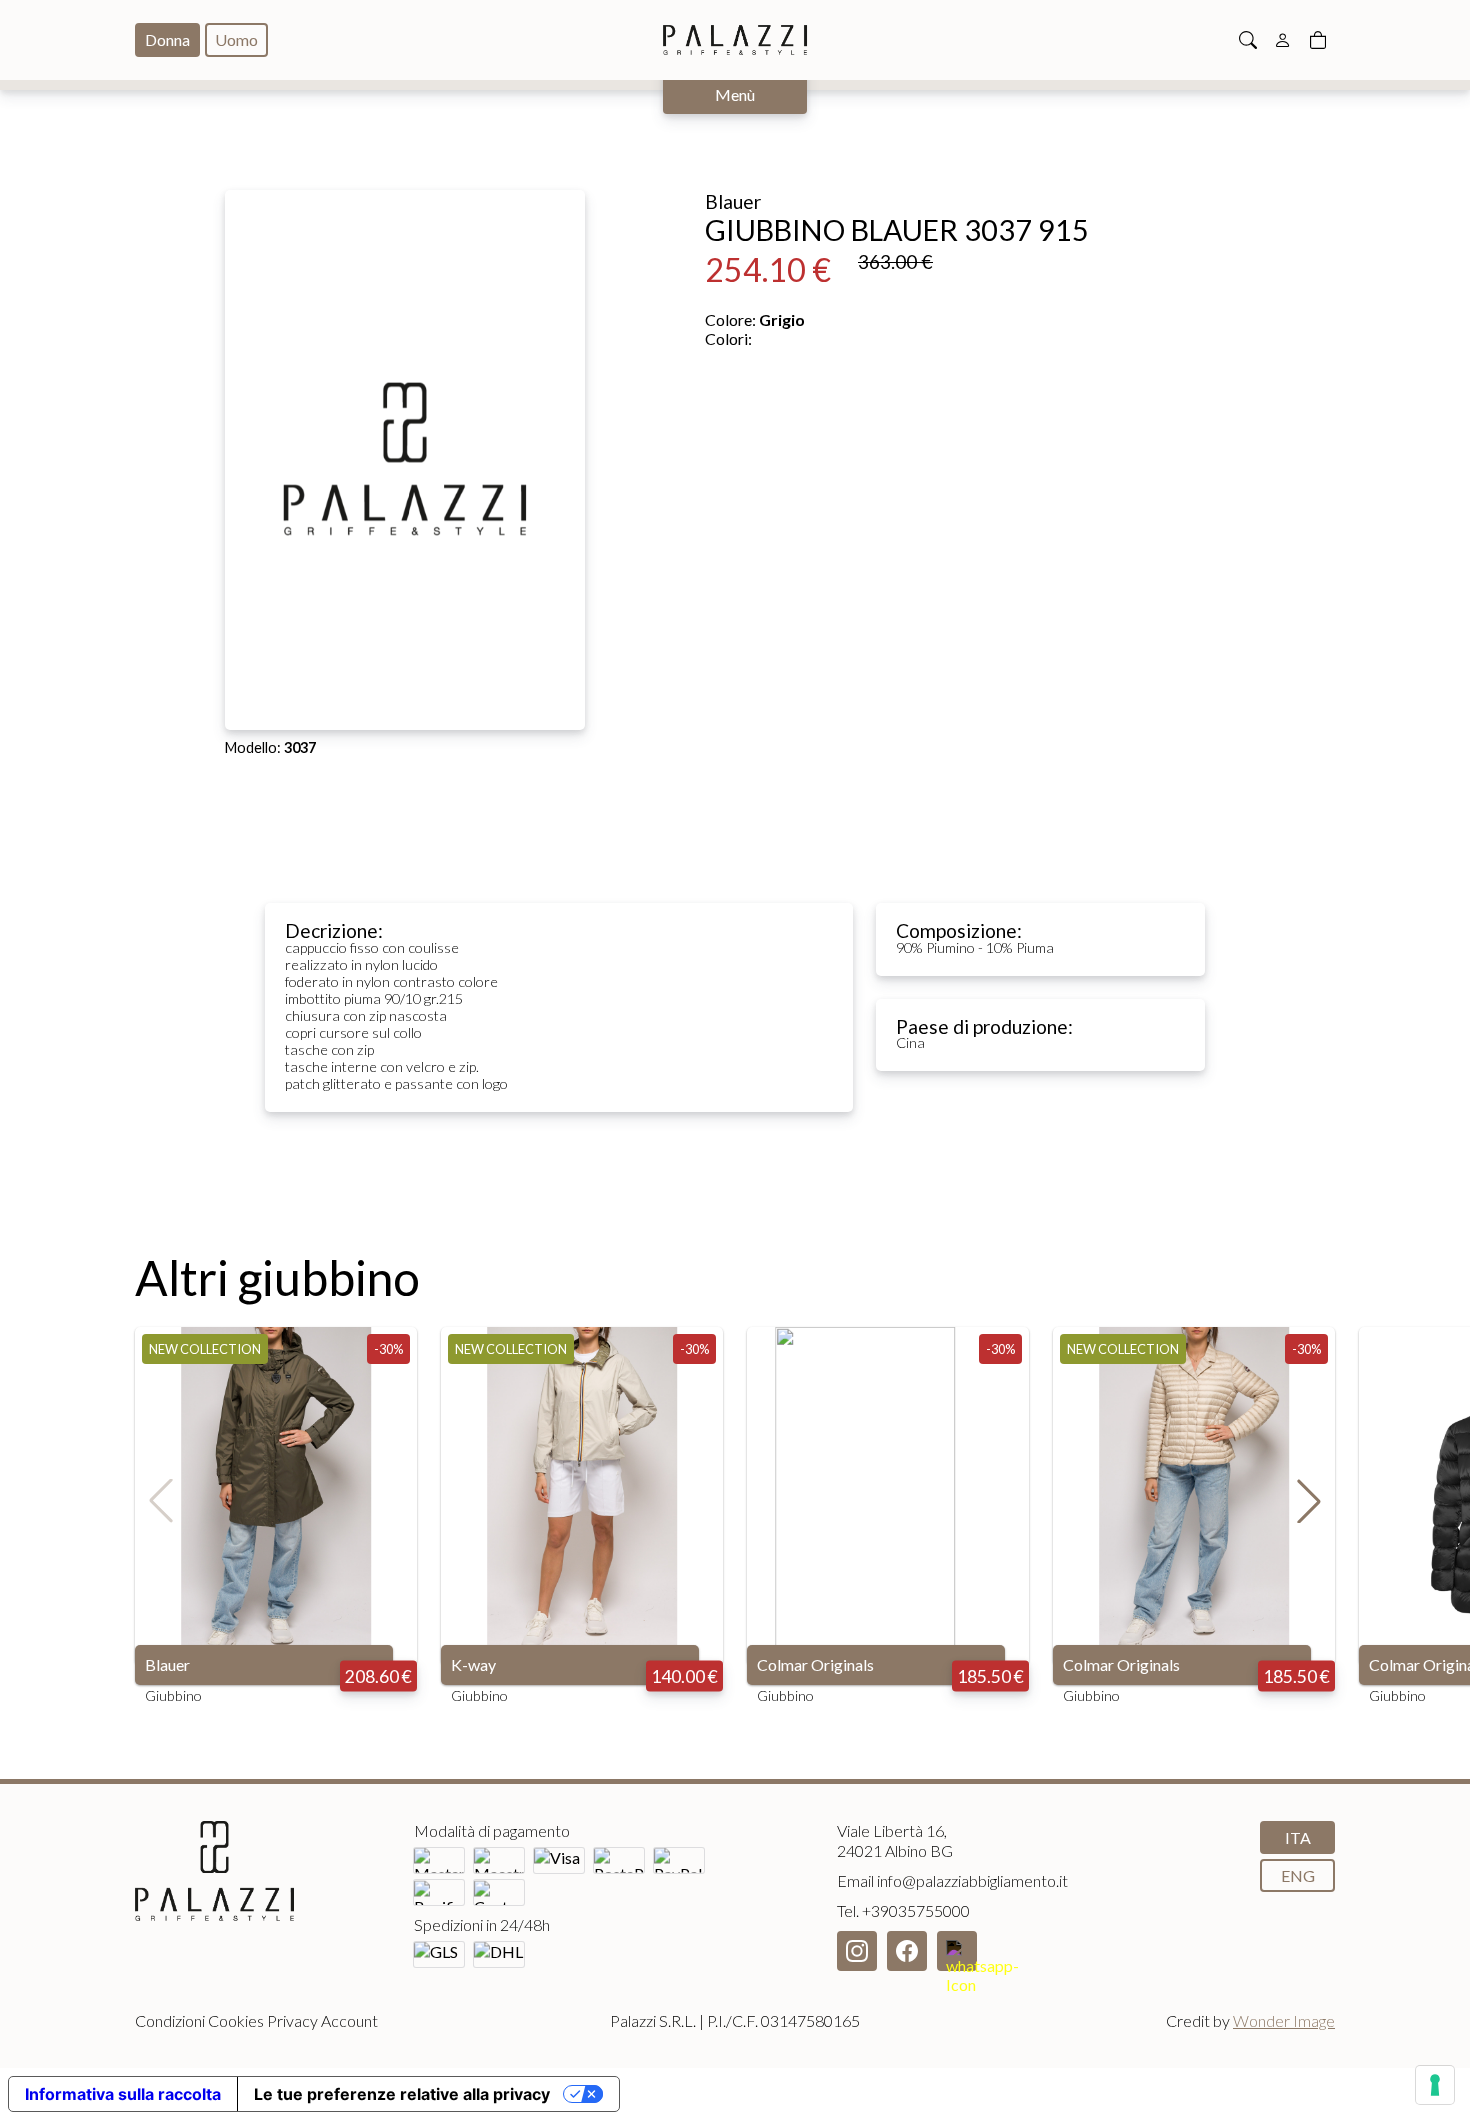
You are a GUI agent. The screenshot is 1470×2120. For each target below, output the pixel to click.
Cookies (236, 2020)
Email (952, 1880)
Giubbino (173, 1695)
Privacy (292, 2020)
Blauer (167, 1664)
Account (349, 2020)
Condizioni (170, 2020)
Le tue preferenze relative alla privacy (402, 2094)
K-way (473, 1664)
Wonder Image (1284, 2020)
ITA (1298, 1837)
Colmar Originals (815, 1664)
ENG (1298, 1875)
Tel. (903, 1910)
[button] (1309, 1501)
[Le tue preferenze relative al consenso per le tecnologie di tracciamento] (1435, 2085)
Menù (735, 94)
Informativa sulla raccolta (123, 2094)
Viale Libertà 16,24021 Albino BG (895, 1840)
